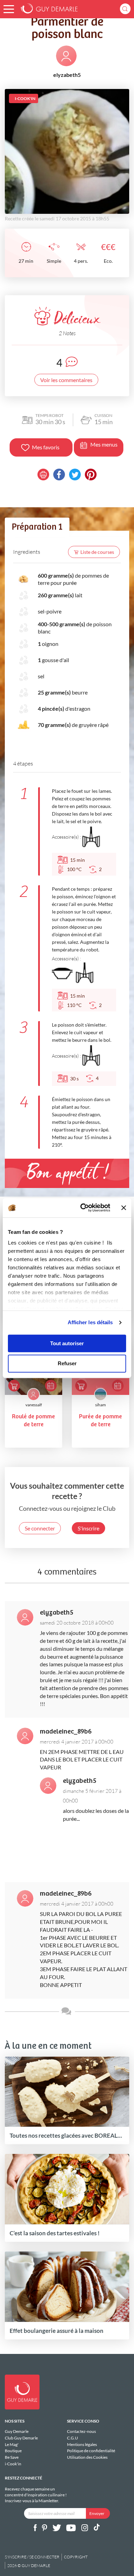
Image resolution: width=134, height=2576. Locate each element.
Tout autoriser (67, 1343)
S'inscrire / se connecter (32, 2557)
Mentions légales (82, 2444)
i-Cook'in (13, 2464)
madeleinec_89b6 (66, 1732)
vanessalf (34, 1405)
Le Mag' (12, 2444)
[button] (9, 9)
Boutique (13, 2451)
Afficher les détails (90, 1322)
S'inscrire (88, 1528)
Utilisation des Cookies (87, 2457)
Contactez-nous (81, 2432)
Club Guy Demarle (21, 2438)
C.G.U (72, 2438)
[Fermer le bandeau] (124, 1208)
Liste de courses (97, 552)
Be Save (12, 2457)
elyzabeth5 (57, 1613)
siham (100, 1405)
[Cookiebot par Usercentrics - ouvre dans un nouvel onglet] (83, 1208)
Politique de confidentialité (91, 2451)
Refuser (67, 1364)
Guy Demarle (17, 2432)
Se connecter (40, 1528)
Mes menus (104, 444)
